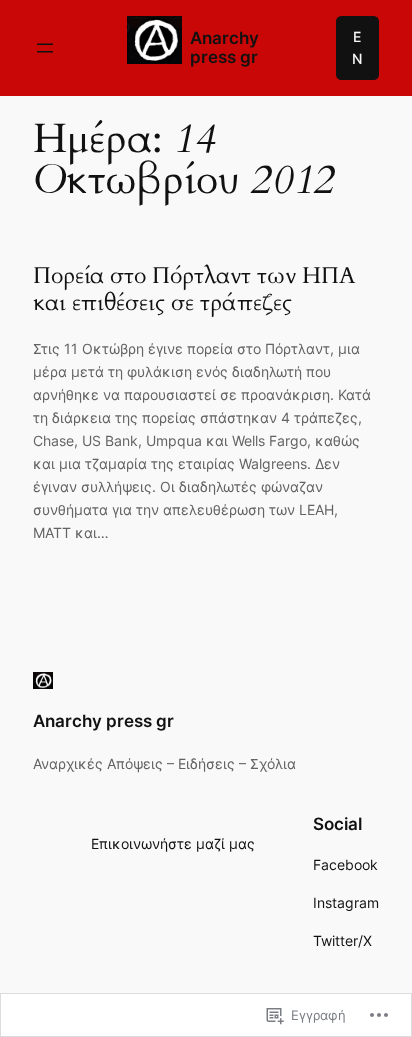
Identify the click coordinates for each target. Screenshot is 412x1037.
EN (357, 47)
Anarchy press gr (224, 47)
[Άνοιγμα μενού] (45, 48)
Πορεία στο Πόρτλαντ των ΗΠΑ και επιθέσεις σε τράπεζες (194, 289)
